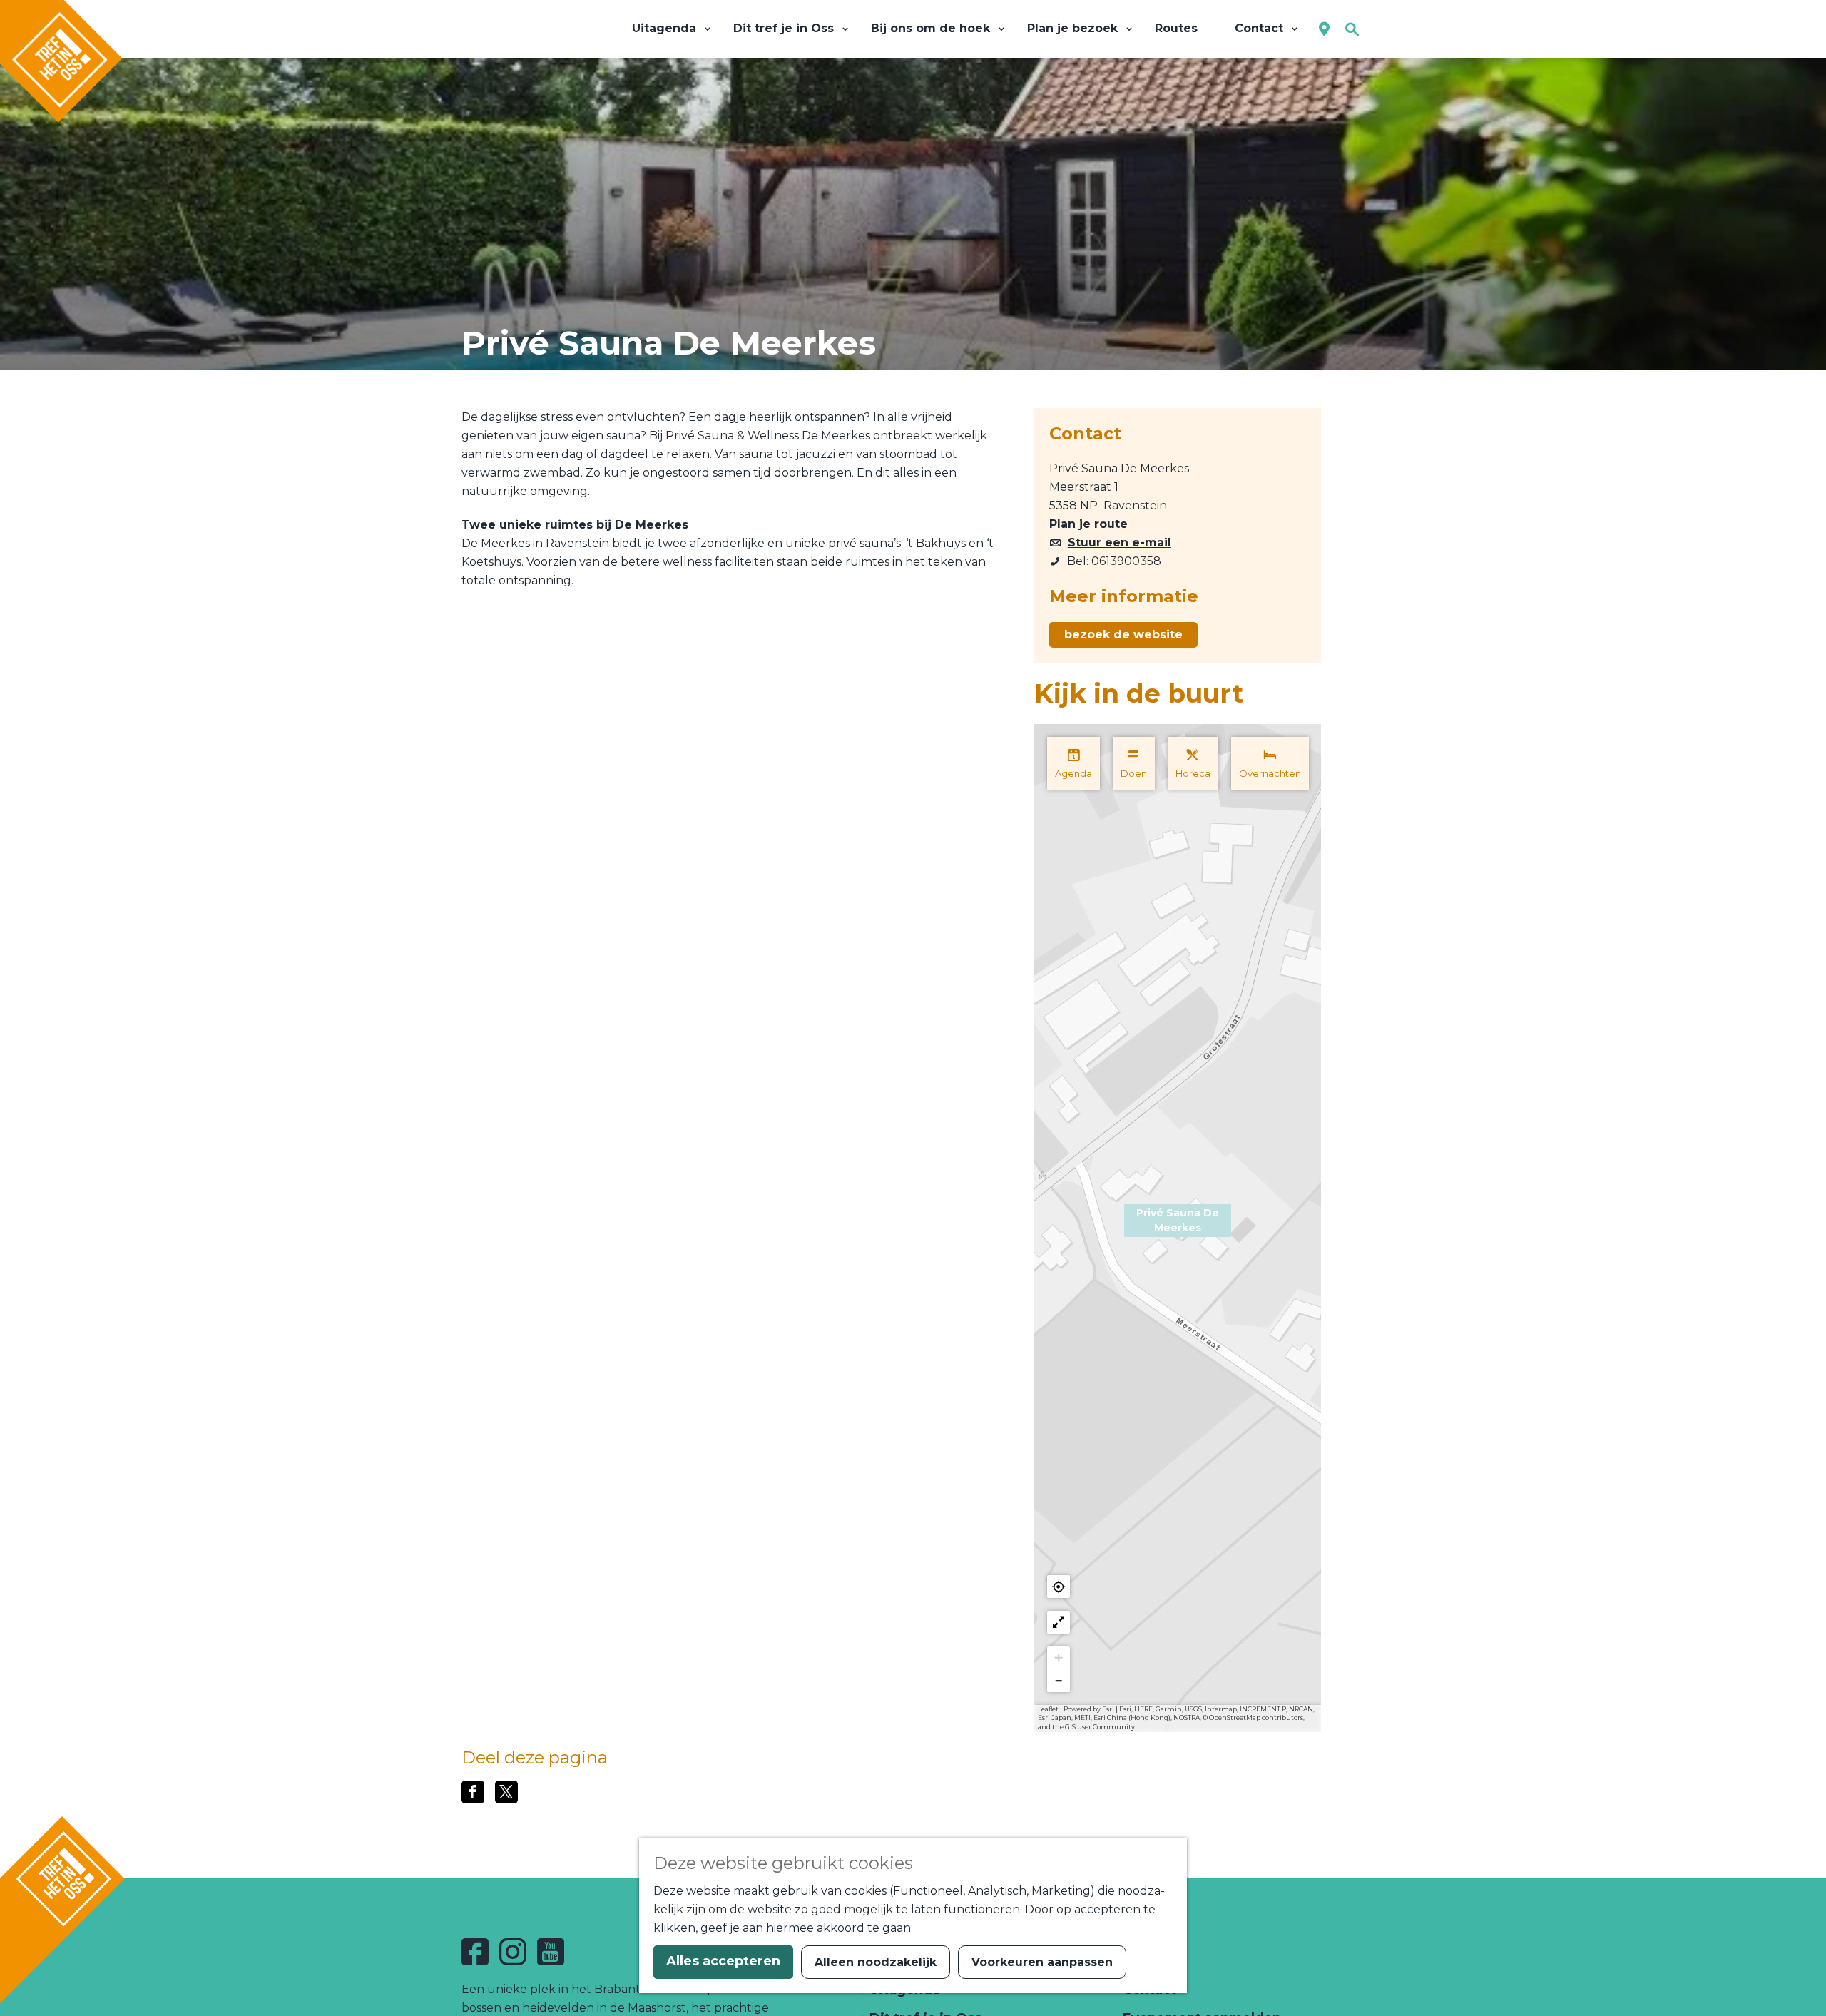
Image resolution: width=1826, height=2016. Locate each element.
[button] (1178, 1228)
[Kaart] (1324, 30)
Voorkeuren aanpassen (1042, 1962)
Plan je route (1088, 524)
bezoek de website (1123, 635)
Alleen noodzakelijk (876, 1962)
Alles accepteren (723, 1961)
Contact (1148, 1990)
